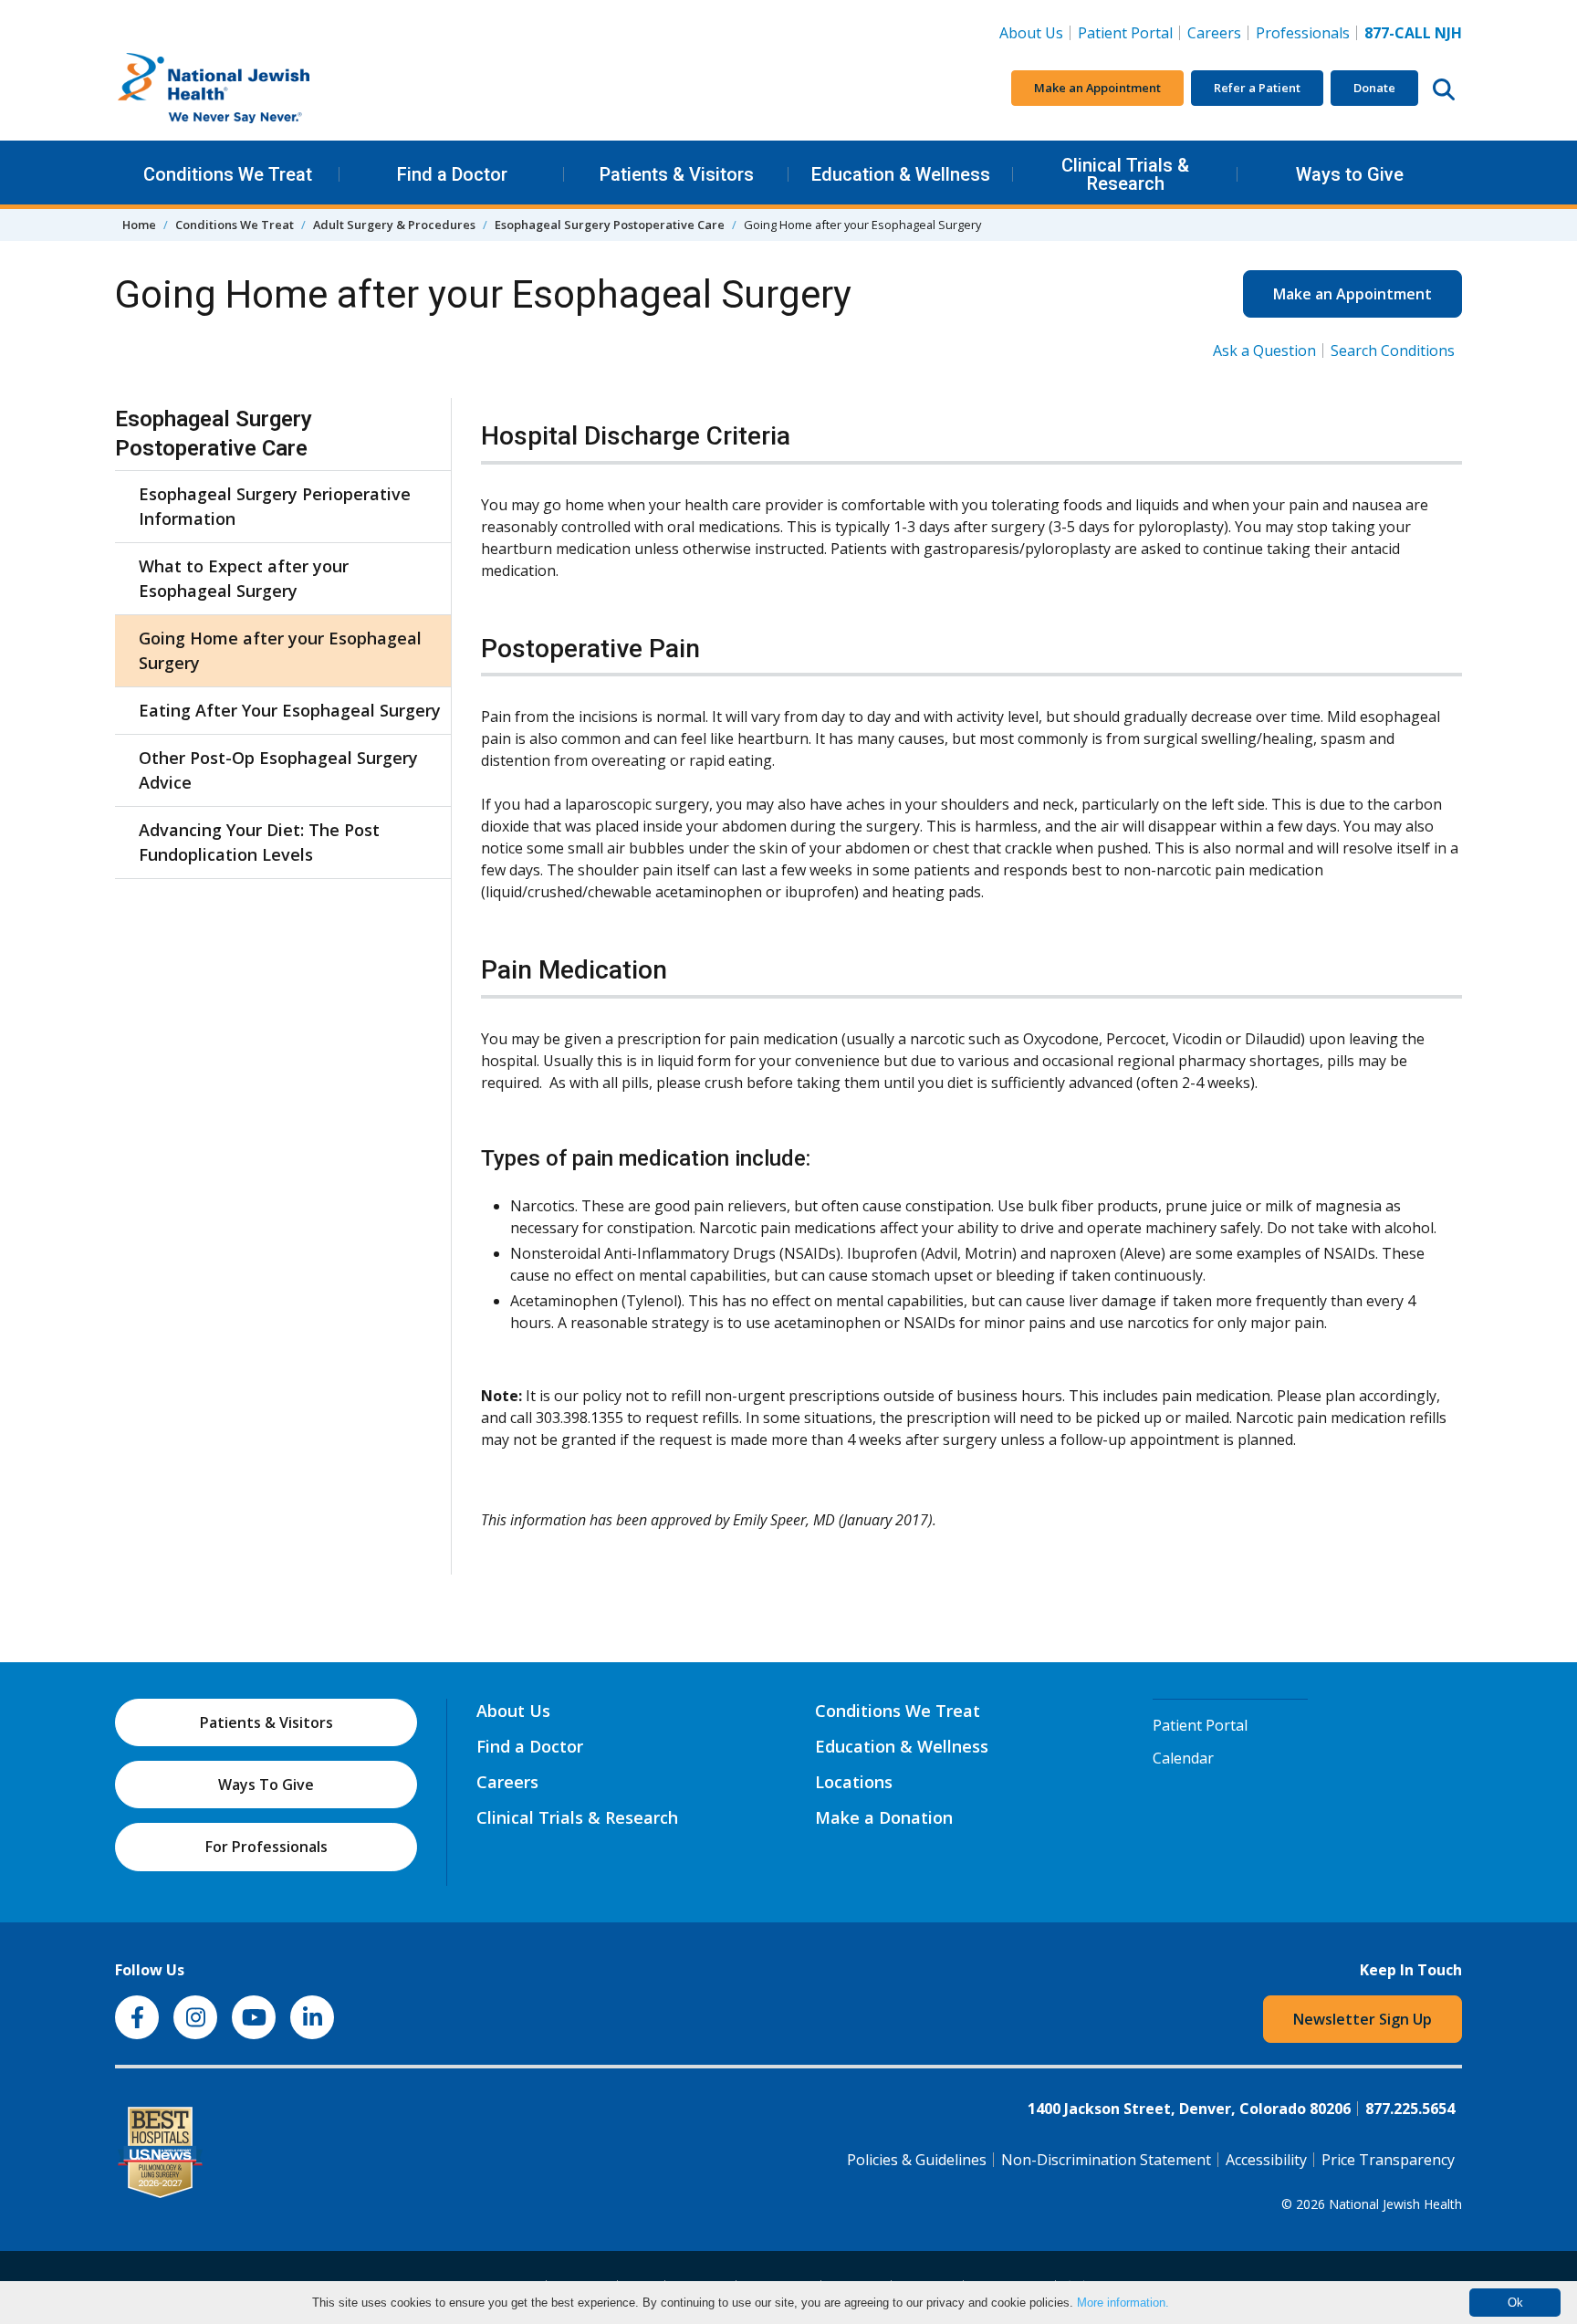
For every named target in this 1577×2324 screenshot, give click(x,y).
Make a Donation (884, 1817)
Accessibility (1266, 2160)
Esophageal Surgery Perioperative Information (275, 506)
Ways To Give (266, 1785)
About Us (1031, 33)
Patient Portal (1125, 33)
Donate (1374, 88)
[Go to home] (252, 89)
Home (139, 225)
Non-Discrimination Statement (1106, 2160)
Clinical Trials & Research (1125, 174)
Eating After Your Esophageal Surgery (290, 710)
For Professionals (266, 1847)
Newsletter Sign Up (1363, 2019)
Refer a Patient (1257, 88)
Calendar (1183, 1758)
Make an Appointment (1097, 88)
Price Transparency (1388, 2160)
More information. (1123, 2303)
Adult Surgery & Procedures (394, 225)
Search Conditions (1393, 351)
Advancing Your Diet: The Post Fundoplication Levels (259, 842)
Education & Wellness (901, 174)
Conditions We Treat (228, 174)
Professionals (1303, 33)
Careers (1218, 32)
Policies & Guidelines (917, 2160)
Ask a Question (1264, 351)
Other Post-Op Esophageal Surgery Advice (278, 770)
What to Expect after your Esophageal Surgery (244, 578)
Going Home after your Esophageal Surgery (280, 650)
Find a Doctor (452, 174)
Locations (854, 1782)
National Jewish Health (1395, 2204)
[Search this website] (1444, 89)
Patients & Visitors (677, 174)
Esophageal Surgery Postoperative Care (610, 225)
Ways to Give (1350, 174)
